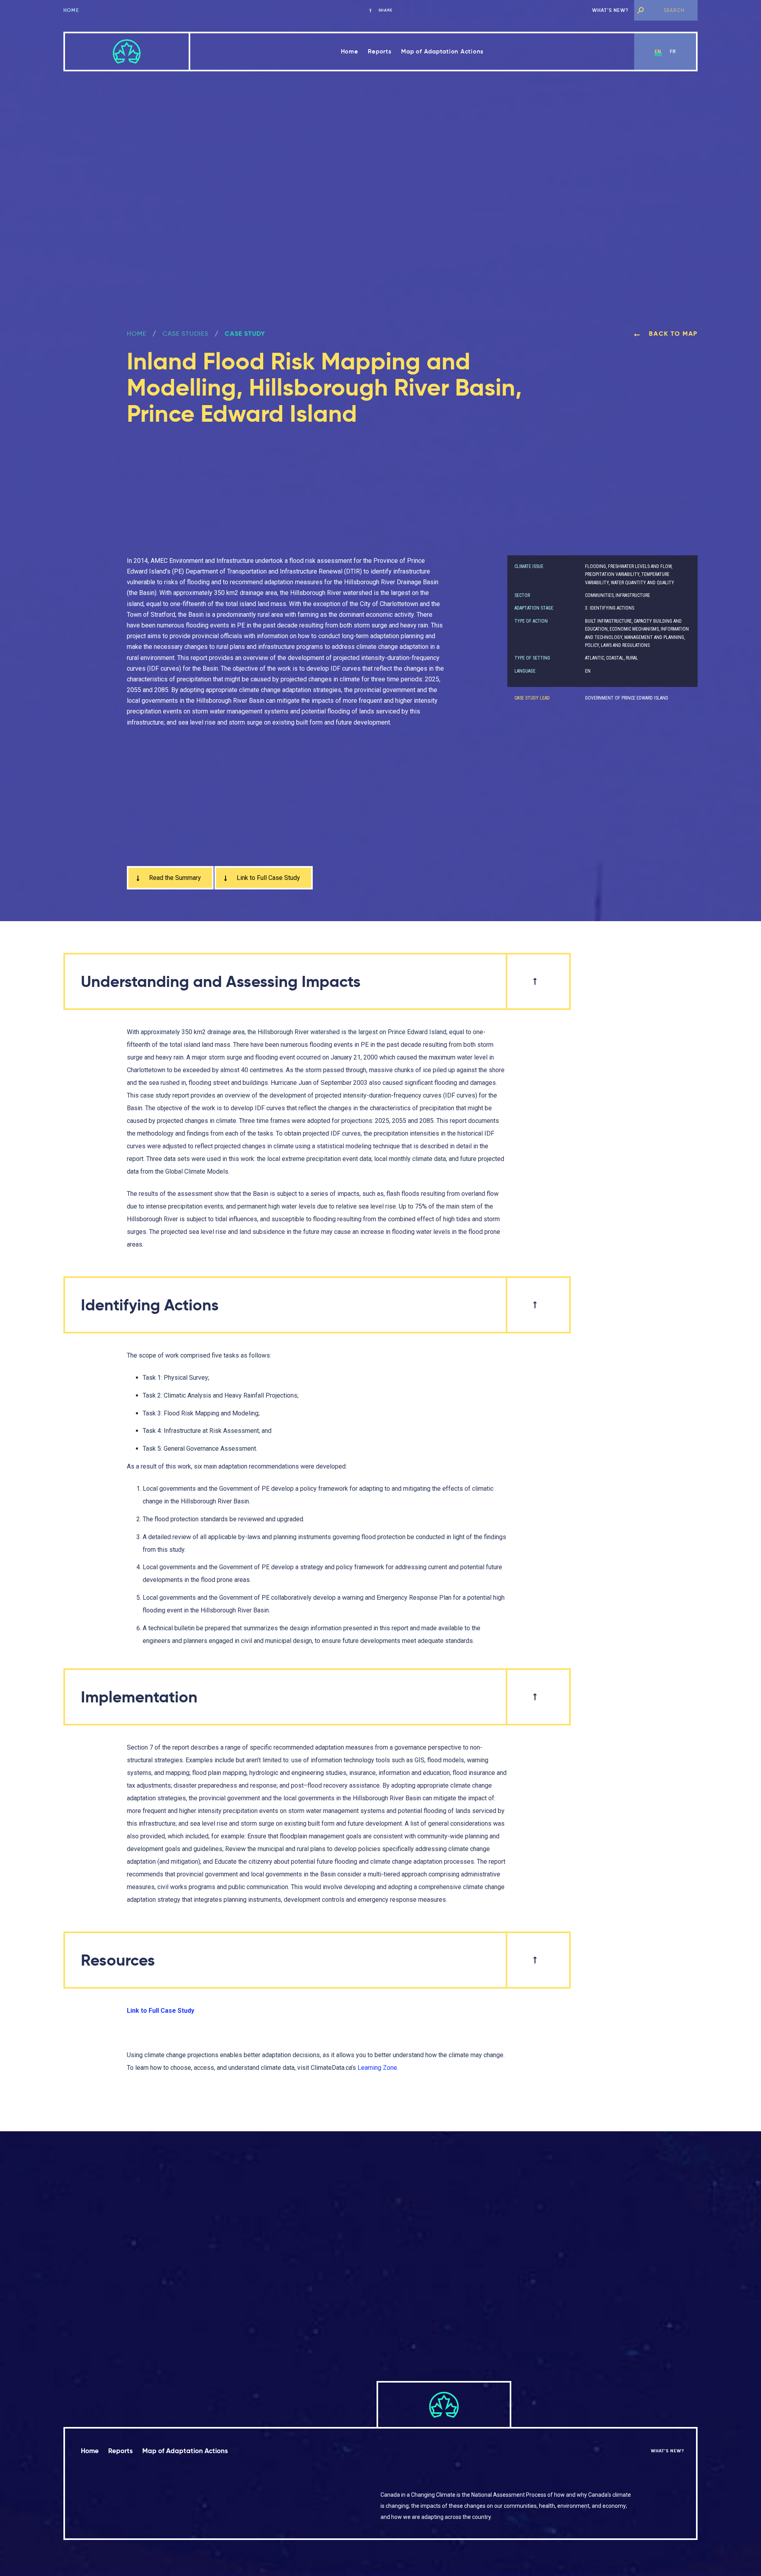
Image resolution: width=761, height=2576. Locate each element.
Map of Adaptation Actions (442, 51)
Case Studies (185, 334)
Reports (380, 51)
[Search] (641, 10)
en (658, 51)
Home (71, 10)
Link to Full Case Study (268, 878)
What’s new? (610, 10)
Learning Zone (377, 2068)
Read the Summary (174, 878)
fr (673, 51)
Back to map (672, 334)
